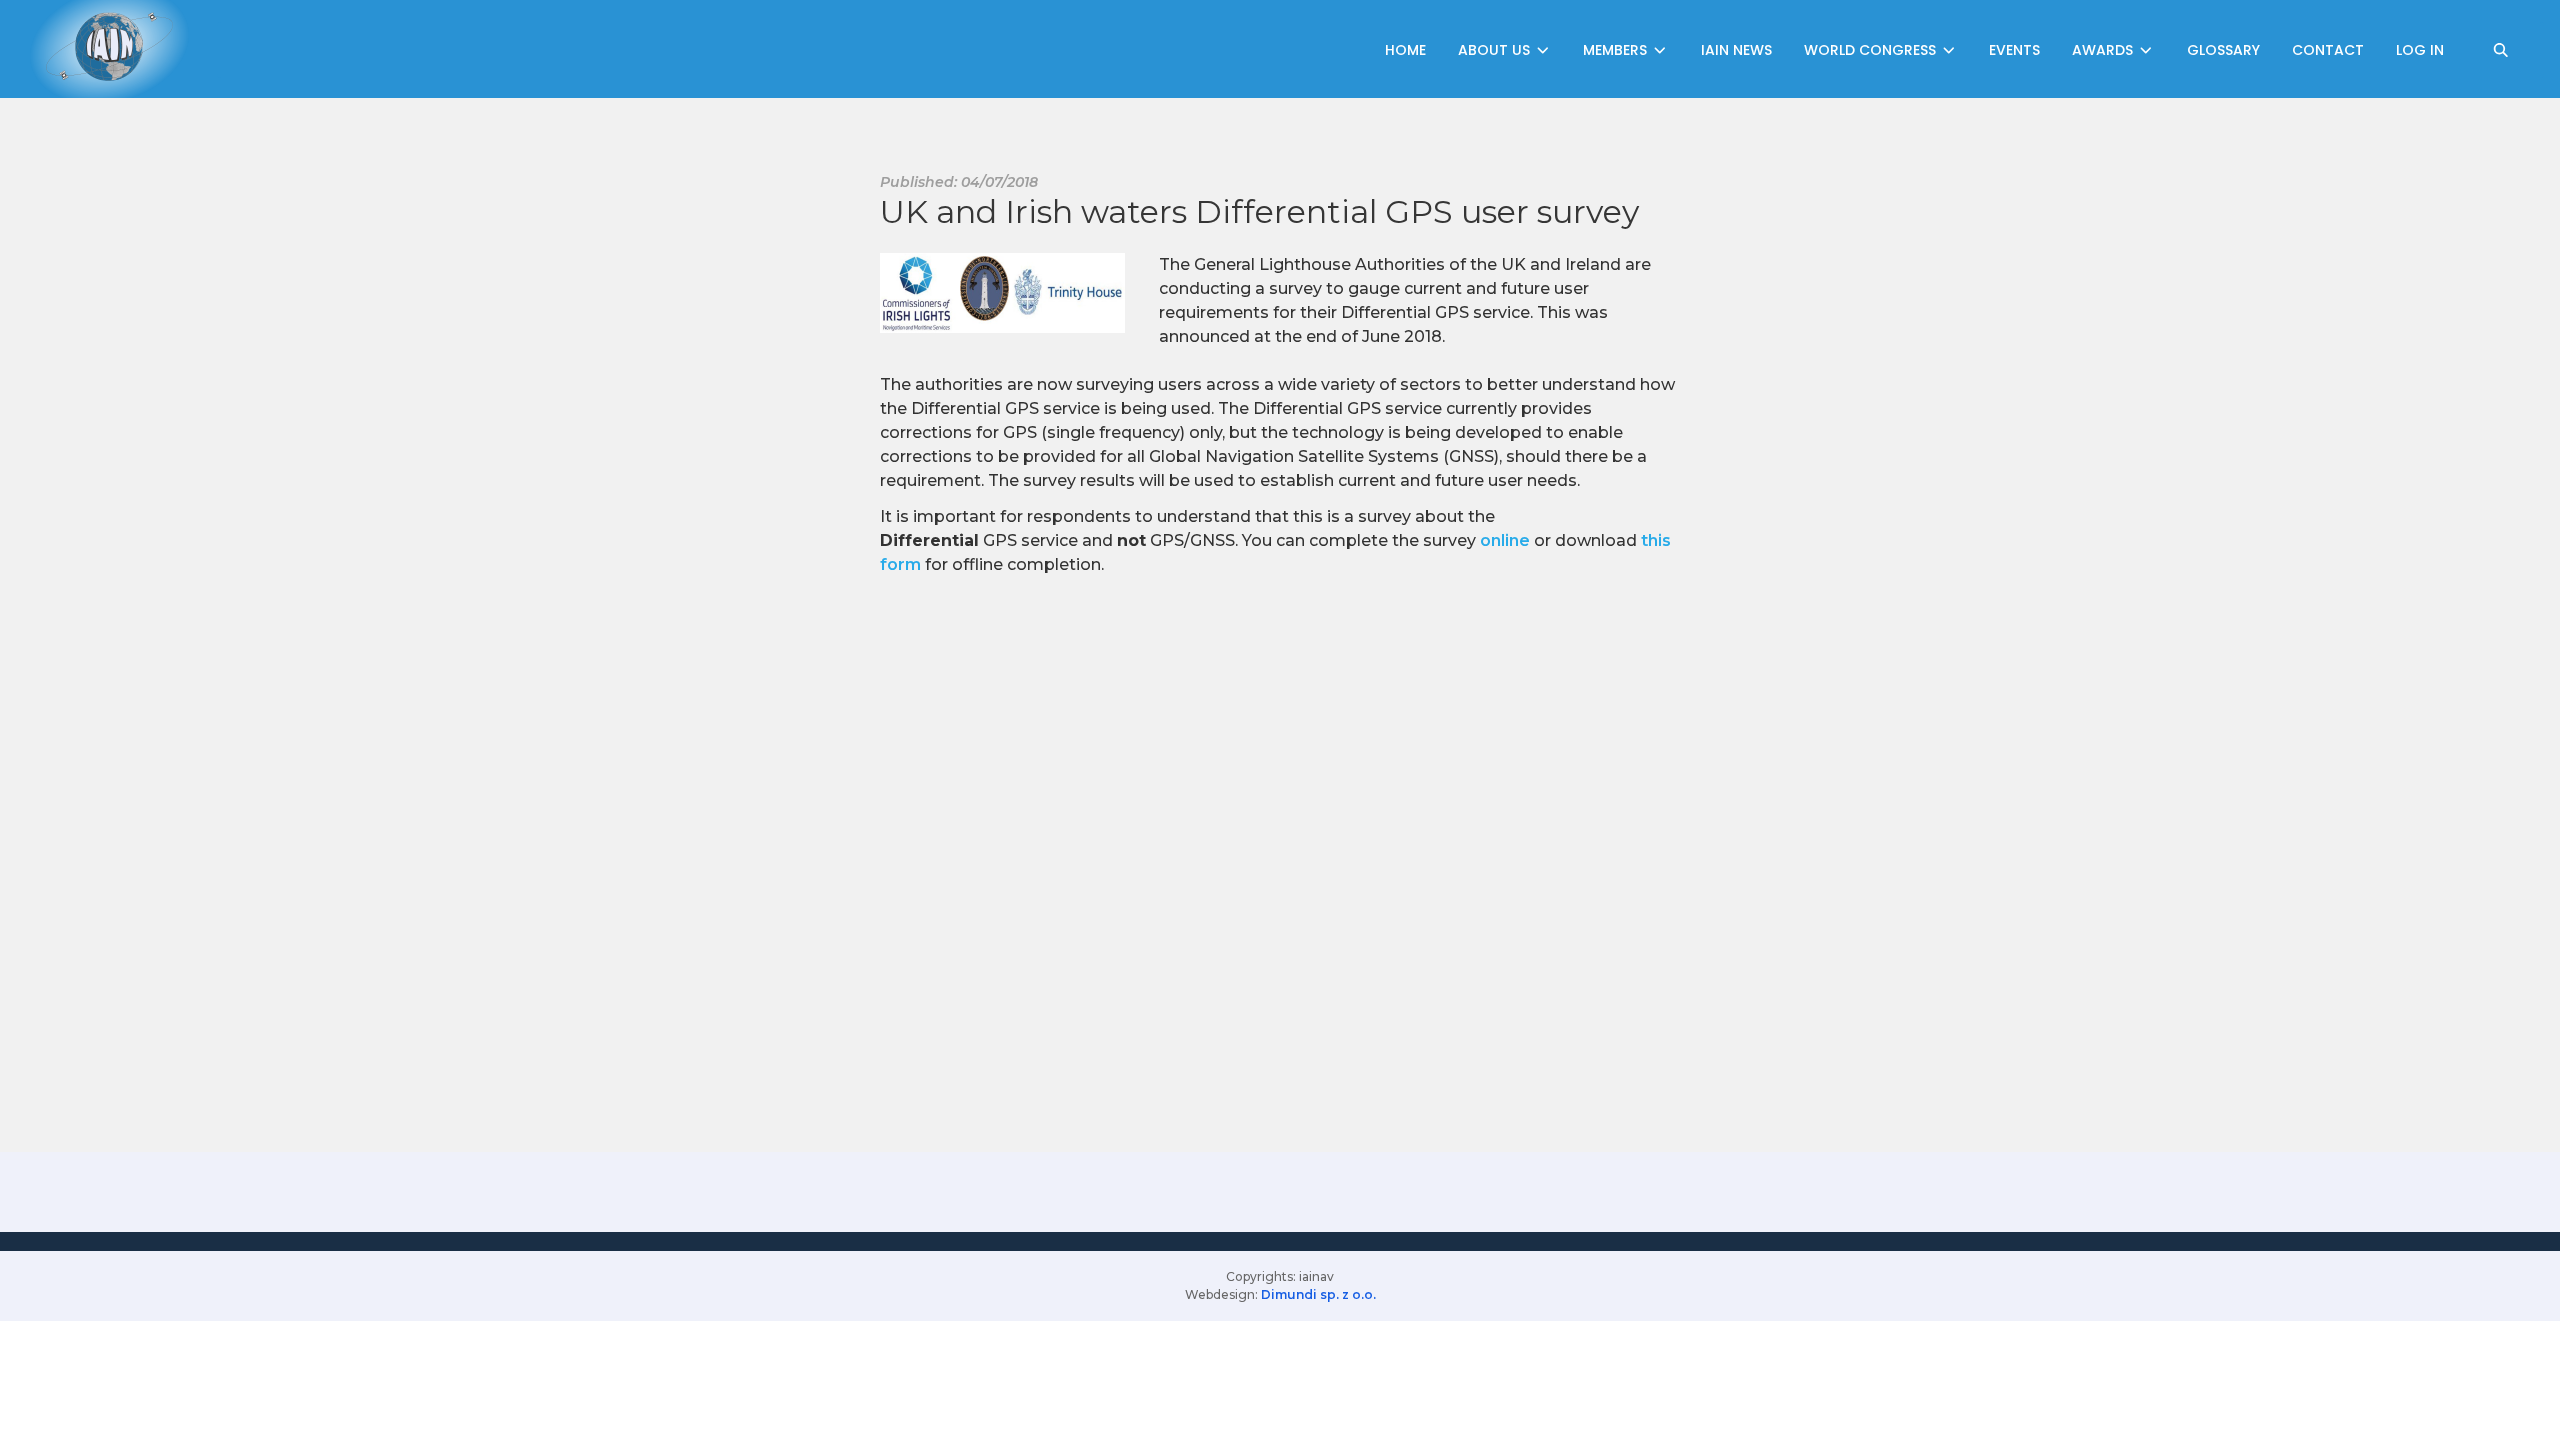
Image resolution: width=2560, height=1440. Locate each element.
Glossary (2223, 50)
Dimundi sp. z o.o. (1318, 1294)
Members (1617, 50)
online (1505, 540)
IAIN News (1736, 50)
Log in (2420, 50)
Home (1405, 50)
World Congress (1872, 50)
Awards (2104, 50)
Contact (2328, 50)
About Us (1496, 50)
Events (2014, 50)
